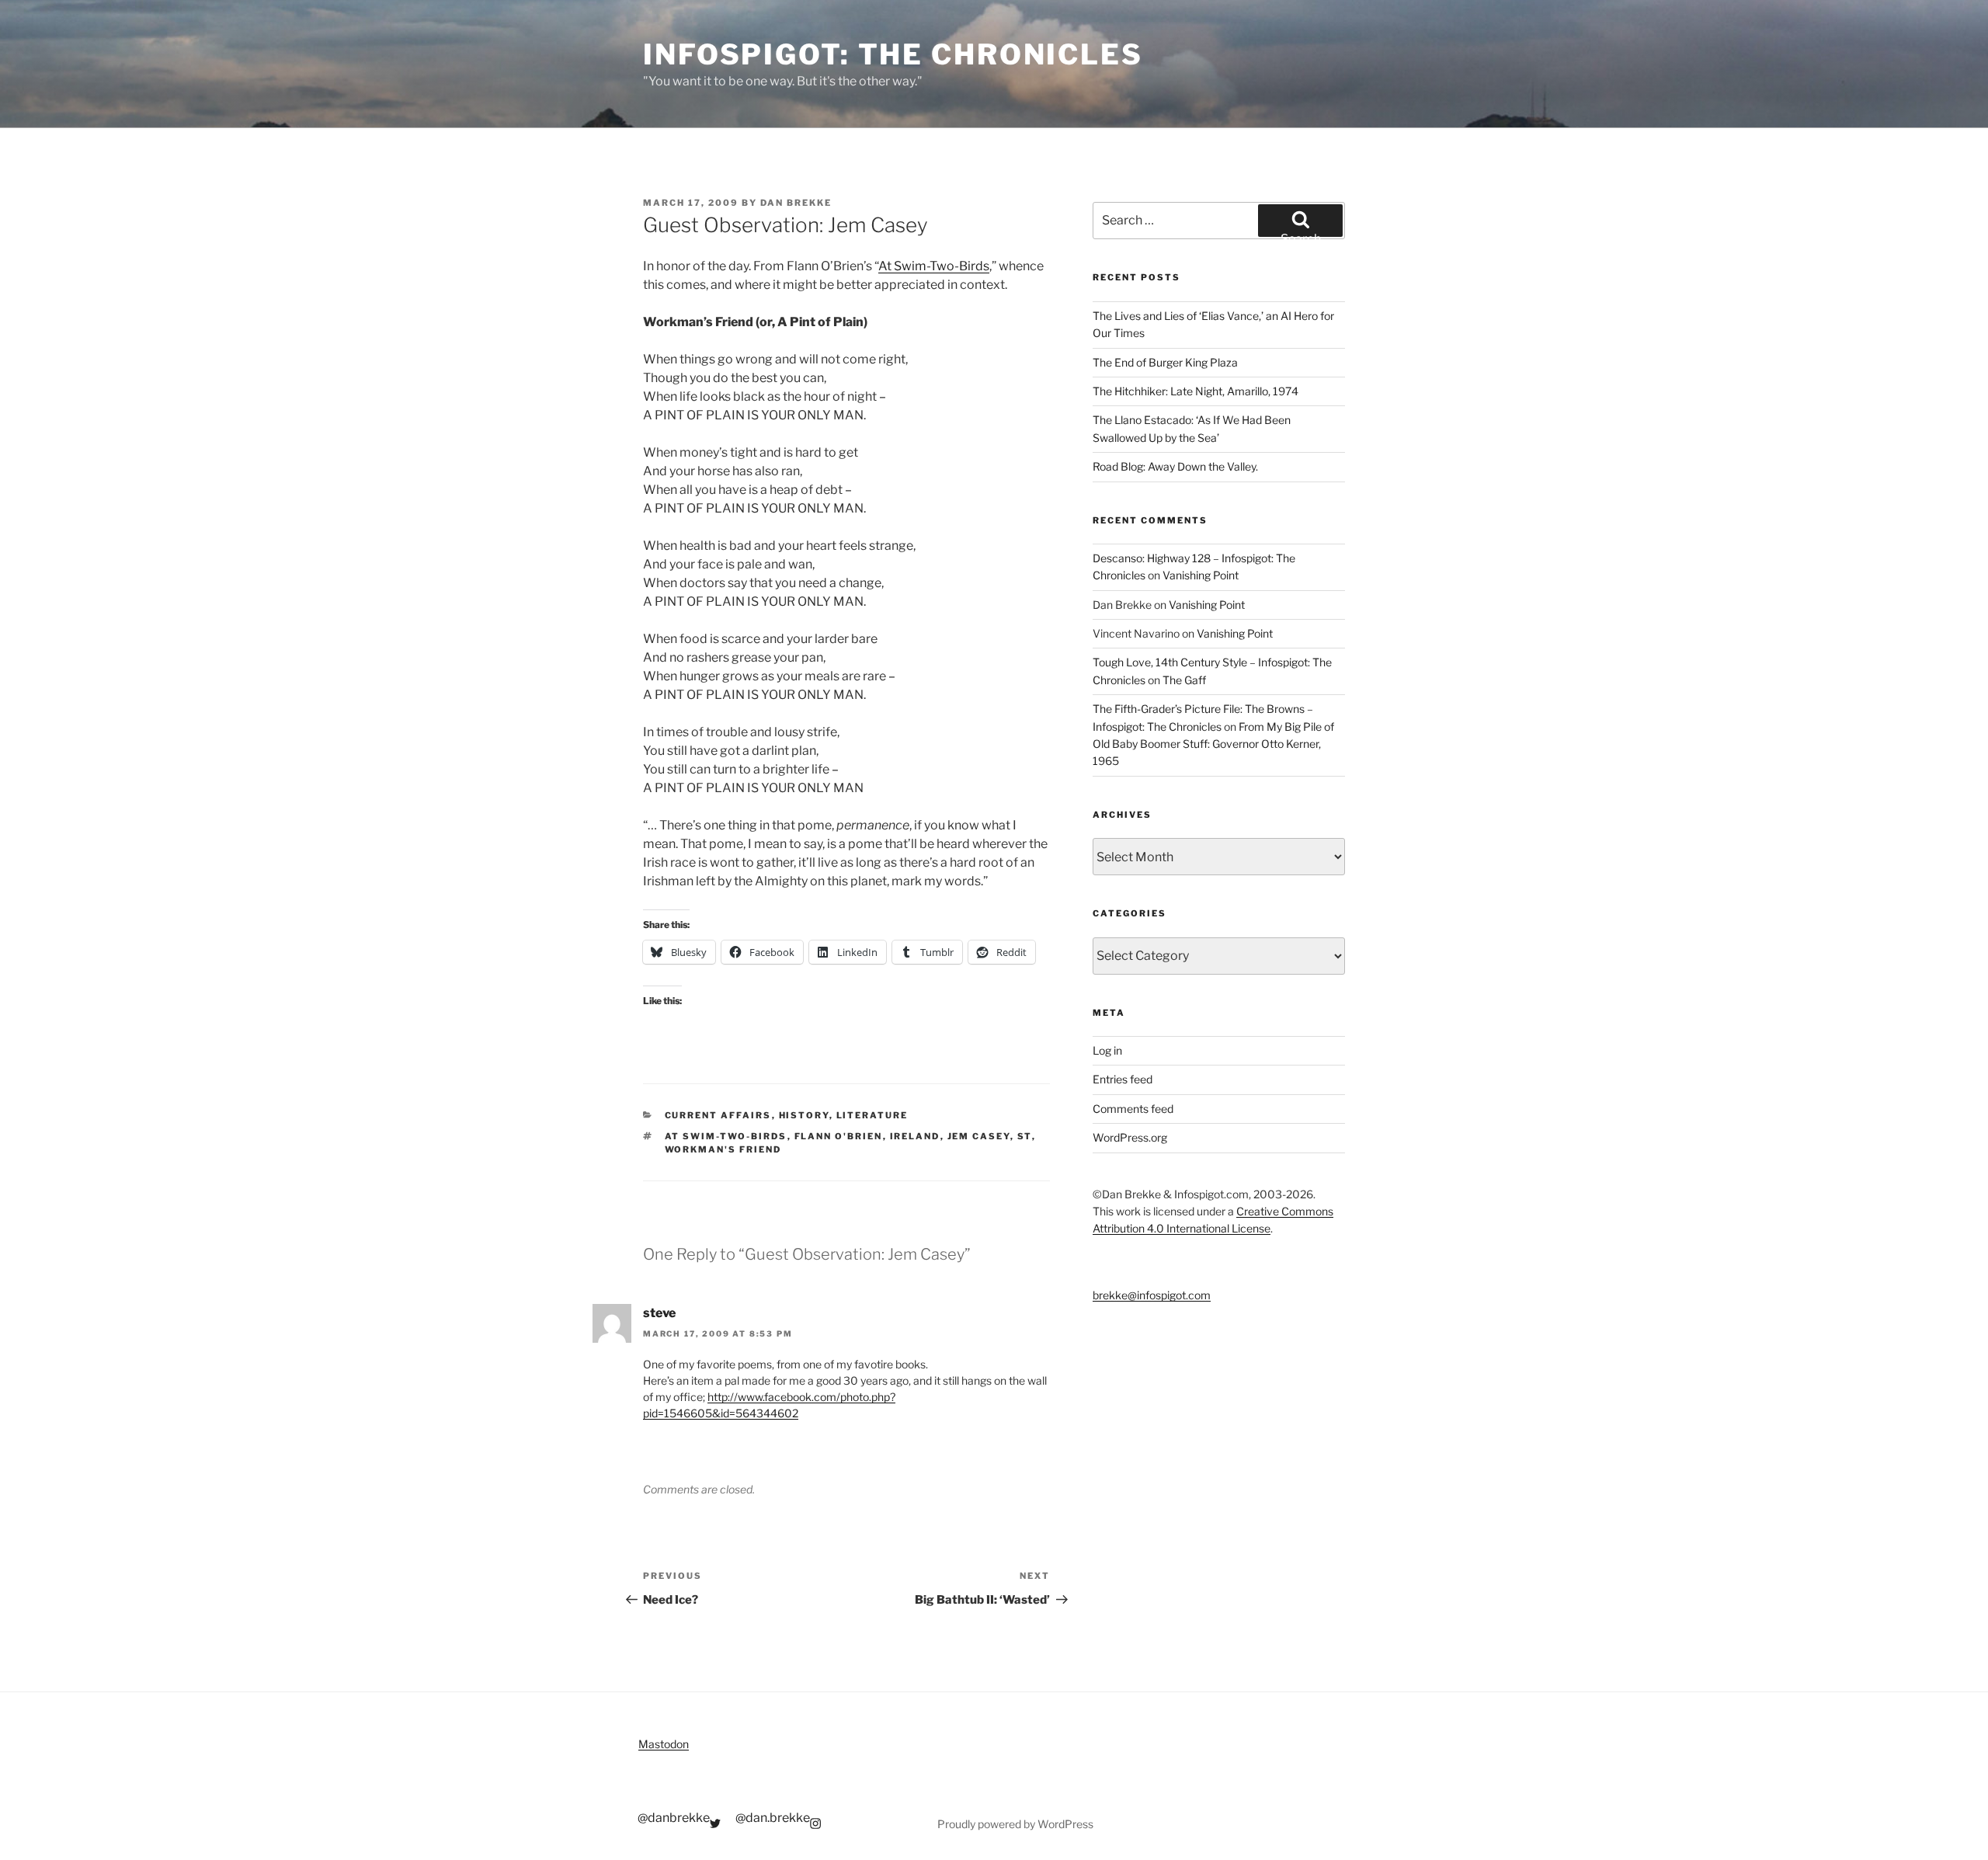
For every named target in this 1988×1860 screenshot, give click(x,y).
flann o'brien (839, 1136)
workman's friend (723, 1149)
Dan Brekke (796, 203)
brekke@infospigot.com (1152, 1295)
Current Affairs (718, 1115)
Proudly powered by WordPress (1015, 1824)
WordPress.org (1130, 1137)
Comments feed (1133, 1109)
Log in (1107, 1050)
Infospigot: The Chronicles (893, 54)
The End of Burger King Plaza (1165, 362)
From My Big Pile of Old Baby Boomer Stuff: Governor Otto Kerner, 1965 (1213, 744)
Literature (872, 1115)
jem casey (979, 1136)
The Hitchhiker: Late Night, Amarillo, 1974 (1196, 391)
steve (659, 1313)
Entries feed (1123, 1079)
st (1025, 1136)
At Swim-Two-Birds (934, 266)
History (804, 1115)
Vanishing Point (1201, 575)
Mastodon (664, 1744)
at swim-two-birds (726, 1136)
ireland (915, 1136)
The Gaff (1184, 680)
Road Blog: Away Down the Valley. (1175, 466)
